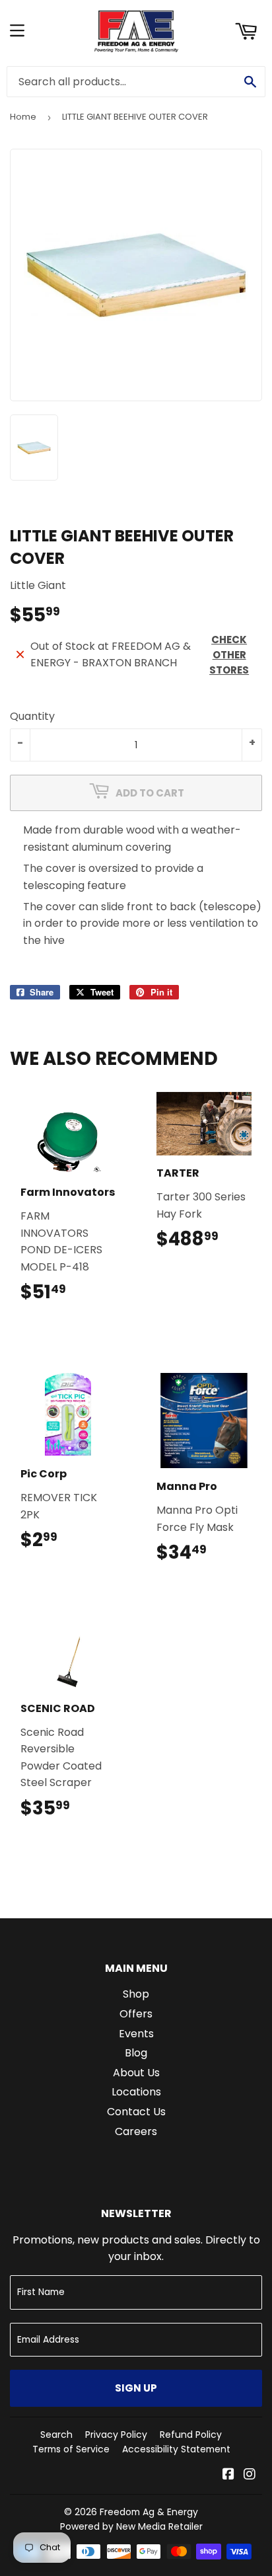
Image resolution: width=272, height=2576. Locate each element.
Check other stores (229, 655)
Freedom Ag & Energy (149, 2512)
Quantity (32, 716)
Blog (136, 2053)
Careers (136, 2131)
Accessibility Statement (176, 2449)
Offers (136, 2014)
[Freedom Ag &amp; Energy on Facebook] (228, 2475)
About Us (136, 2073)
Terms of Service (71, 2449)
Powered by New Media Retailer (131, 2526)
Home (23, 117)
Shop (136, 1994)
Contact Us (136, 2112)
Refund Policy (191, 2435)
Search (56, 2435)
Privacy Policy (116, 2435)
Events (136, 2034)
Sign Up (136, 2388)
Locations (136, 2092)
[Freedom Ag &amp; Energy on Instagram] (250, 2475)
